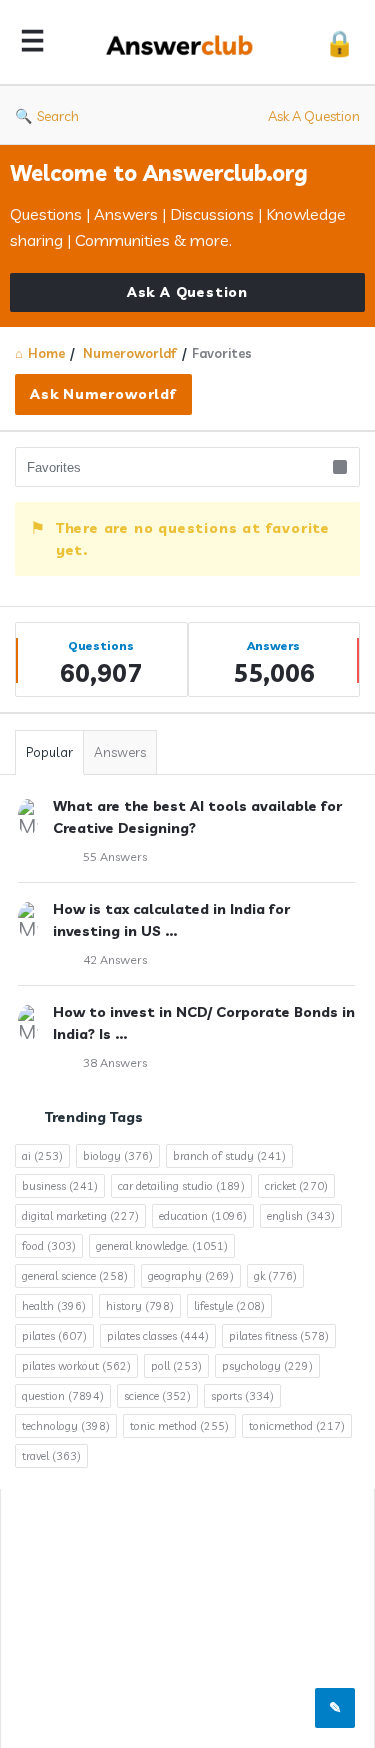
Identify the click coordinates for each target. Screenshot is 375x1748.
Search (58, 116)
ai (42, 1156)
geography (191, 1276)
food (49, 1246)
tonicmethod (297, 1426)
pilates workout (76, 1366)
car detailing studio (181, 1186)
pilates (54, 1336)
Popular (49, 752)
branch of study (229, 1156)
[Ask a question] (335, 1708)
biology (118, 1156)
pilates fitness (279, 1336)
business (60, 1186)
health (54, 1306)
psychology (267, 1366)
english (301, 1216)
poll (176, 1366)
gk (275, 1276)
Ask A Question (314, 116)
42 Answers (115, 959)
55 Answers (115, 856)
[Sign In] (339, 42)
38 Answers (115, 1062)
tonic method (179, 1426)
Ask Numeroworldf (103, 394)
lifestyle (229, 1306)
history (140, 1306)
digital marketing (80, 1216)
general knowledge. (162, 1246)
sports (242, 1396)
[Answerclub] (185, 42)
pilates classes (158, 1336)
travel (51, 1456)
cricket (296, 1186)
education (203, 1216)
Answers (120, 752)
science (157, 1396)
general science (75, 1276)
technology (66, 1426)
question (63, 1396)
